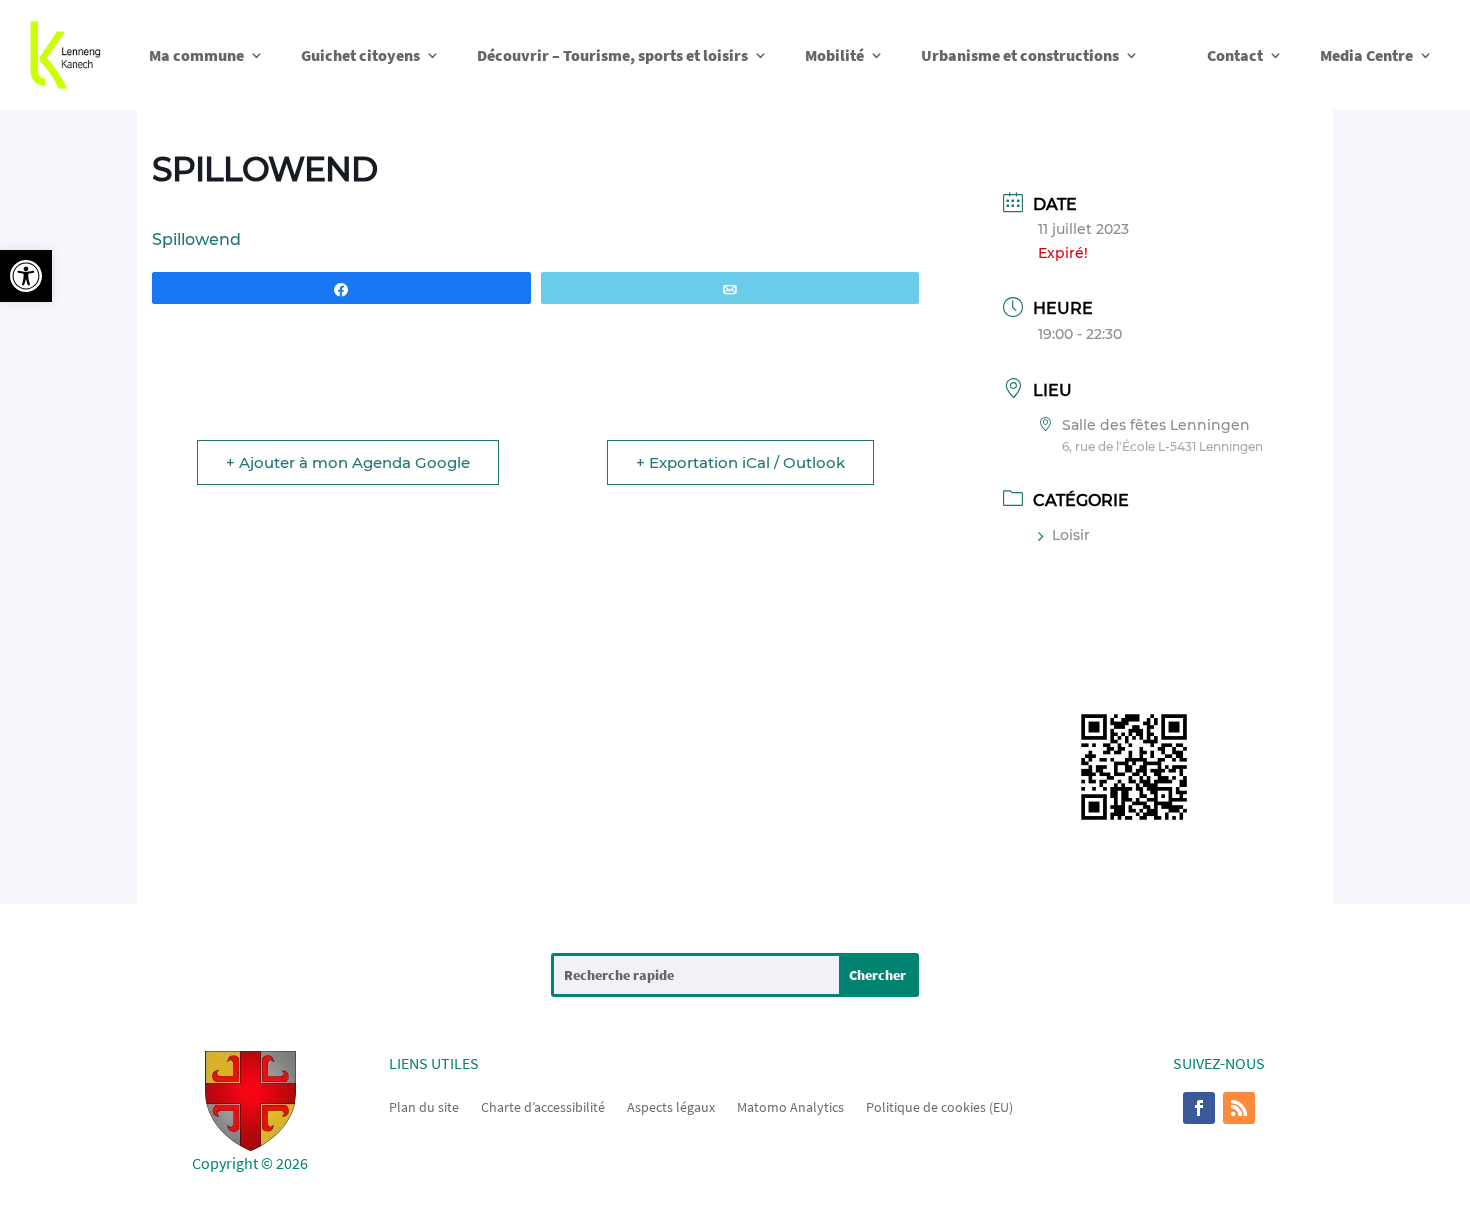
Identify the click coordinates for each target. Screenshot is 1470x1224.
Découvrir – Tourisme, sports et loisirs (612, 55)
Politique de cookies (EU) (939, 1106)
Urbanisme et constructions (1020, 55)
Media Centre (1366, 55)
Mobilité (834, 55)
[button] (26, 276)
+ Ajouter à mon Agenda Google (348, 462)
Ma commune (196, 55)
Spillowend (196, 239)
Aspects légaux (671, 1106)
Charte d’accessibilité (543, 1106)
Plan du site (424, 1106)
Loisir (1071, 535)
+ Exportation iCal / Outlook (740, 462)
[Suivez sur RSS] (1239, 1108)
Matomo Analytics (790, 1106)
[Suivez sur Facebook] (1199, 1108)
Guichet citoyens (360, 55)
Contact (1235, 55)
